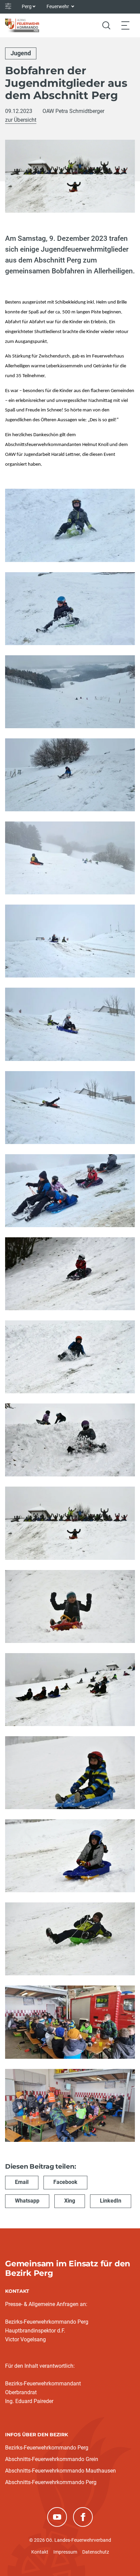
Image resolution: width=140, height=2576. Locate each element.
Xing (70, 2201)
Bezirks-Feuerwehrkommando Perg (47, 2448)
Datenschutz (96, 2552)
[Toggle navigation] (125, 25)
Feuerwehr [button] (58, 6)
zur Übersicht (21, 120)
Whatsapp (27, 2201)
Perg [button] (27, 6)
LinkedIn (111, 2201)
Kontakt (40, 2552)
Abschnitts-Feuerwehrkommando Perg (51, 2482)
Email (22, 2182)
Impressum (65, 2552)
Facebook (65, 2182)
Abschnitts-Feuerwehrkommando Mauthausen (60, 2471)
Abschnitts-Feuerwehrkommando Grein (52, 2459)
